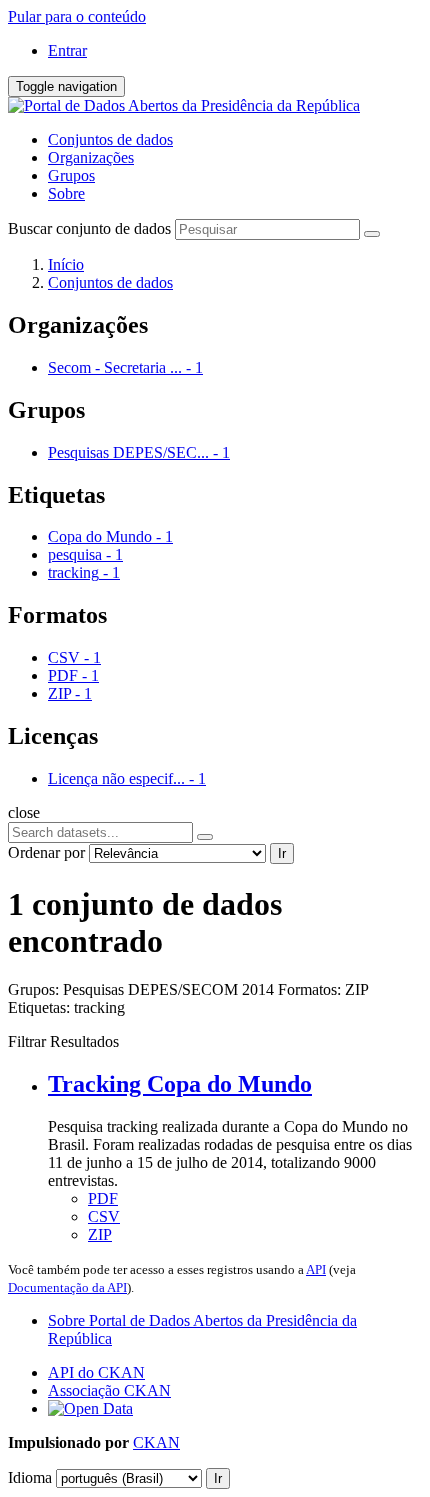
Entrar (67, 50)
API (316, 1269)
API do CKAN (96, 1372)
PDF (103, 1198)
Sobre (66, 193)
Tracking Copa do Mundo (180, 1084)
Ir (282, 853)
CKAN (156, 1442)
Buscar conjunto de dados (89, 228)
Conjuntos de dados (110, 139)
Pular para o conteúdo (77, 16)
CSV (104, 1216)
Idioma (30, 1477)
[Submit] (372, 234)
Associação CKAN (109, 1390)
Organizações (91, 157)
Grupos (71, 175)
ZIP (100, 1234)
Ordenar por (46, 852)
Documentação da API (67, 1287)
